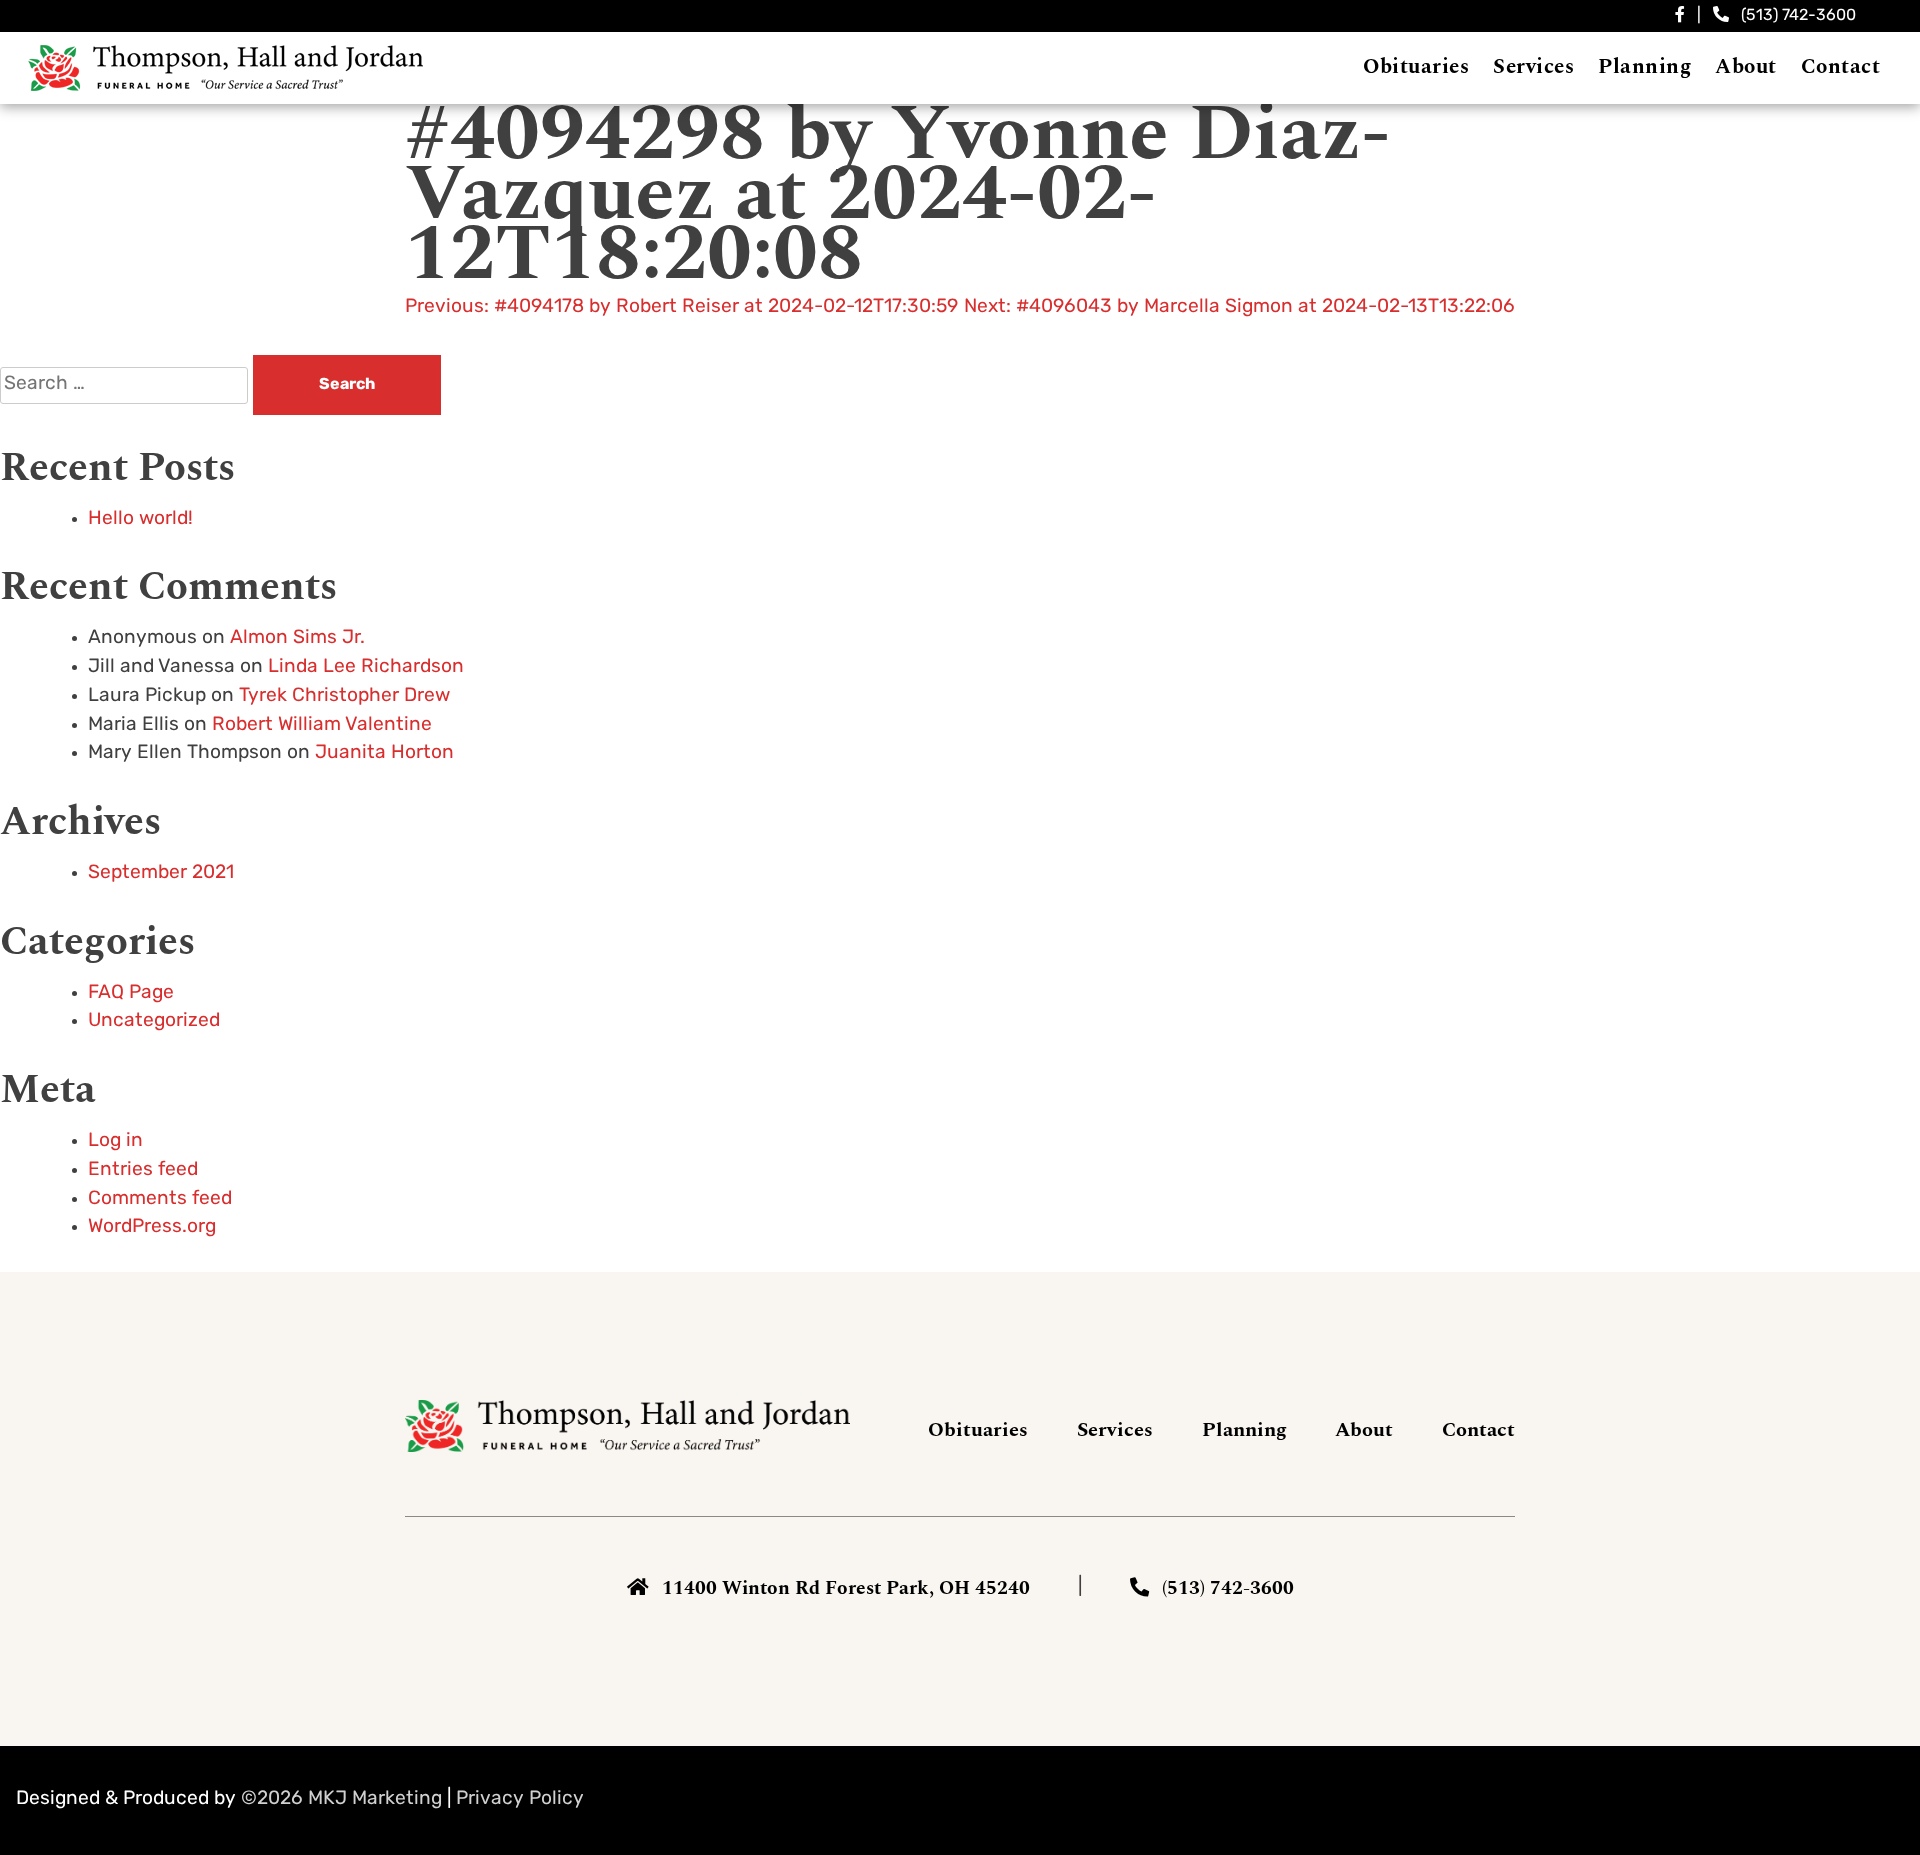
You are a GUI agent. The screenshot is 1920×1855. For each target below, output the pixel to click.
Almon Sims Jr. (297, 638)
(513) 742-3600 (1798, 16)
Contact (1478, 1430)
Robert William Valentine (322, 725)
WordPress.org (152, 1227)
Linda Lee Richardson (366, 667)
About (1364, 1430)
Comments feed (160, 1199)
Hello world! (140, 519)
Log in (115, 1141)
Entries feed (143, 1170)
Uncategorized (154, 1021)
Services (1115, 1430)
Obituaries (978, 1430)
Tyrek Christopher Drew (344, 696)
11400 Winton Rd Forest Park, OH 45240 (846, 1588)
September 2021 (161, 873)
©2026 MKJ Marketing (341, 1799)
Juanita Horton (384, 753)
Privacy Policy (520, 1799)
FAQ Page (131, 993)
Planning (1244, 1430)
